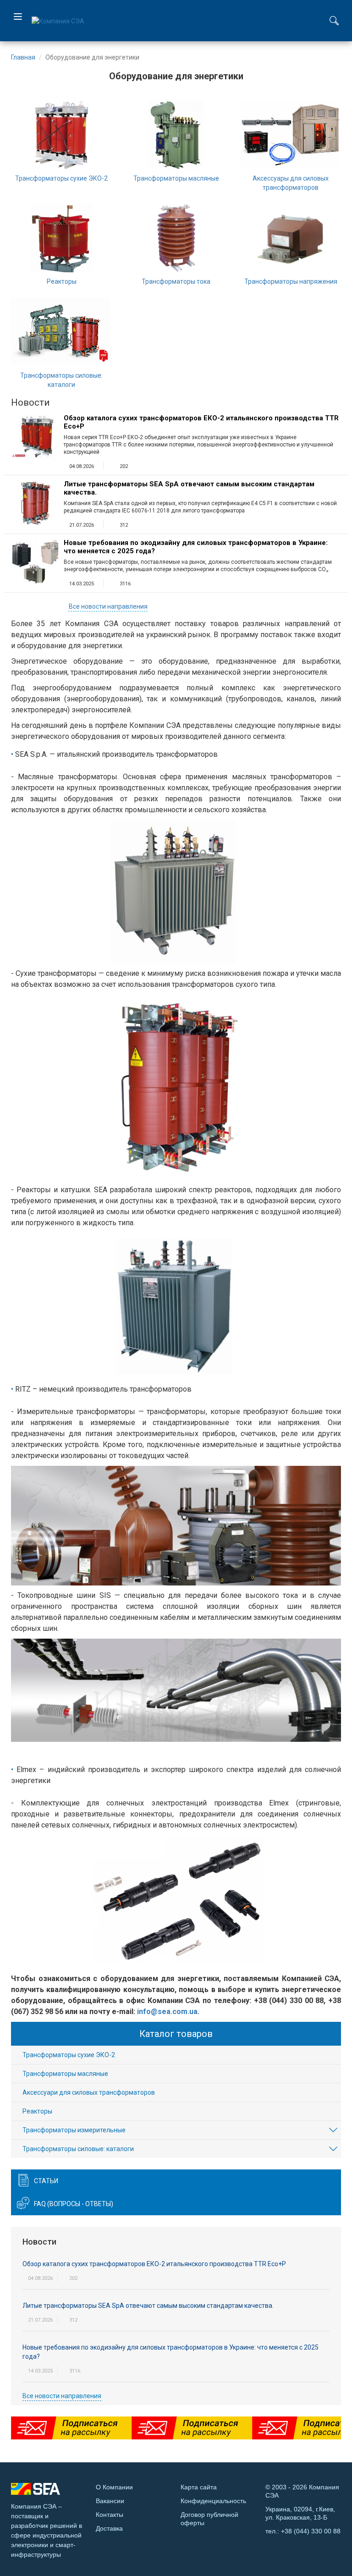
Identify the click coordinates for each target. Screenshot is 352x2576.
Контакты (110, 2515)
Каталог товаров (176, 2034)
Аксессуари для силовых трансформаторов (89, 2092)
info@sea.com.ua (167, 2012)
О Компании (114, 2487)
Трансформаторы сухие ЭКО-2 (61, 178)
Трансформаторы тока (176, 281)
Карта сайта (199, 2487)
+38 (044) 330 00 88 (311, 2531)
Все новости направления (108, 606)
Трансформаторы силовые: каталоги (78, 2149)
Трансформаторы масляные (176, 178)
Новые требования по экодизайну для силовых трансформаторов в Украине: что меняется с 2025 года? (196, 547)
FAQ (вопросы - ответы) (74, 2204)
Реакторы (62, 281)
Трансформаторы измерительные (74, 2130)
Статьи (46, 2181)
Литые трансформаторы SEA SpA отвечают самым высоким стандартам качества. (189, 488)
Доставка (109, 2528)
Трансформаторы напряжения (291, 281)
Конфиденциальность (213, 2501)
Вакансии (110, 2501)
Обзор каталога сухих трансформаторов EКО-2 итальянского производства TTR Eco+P (201, 422)
